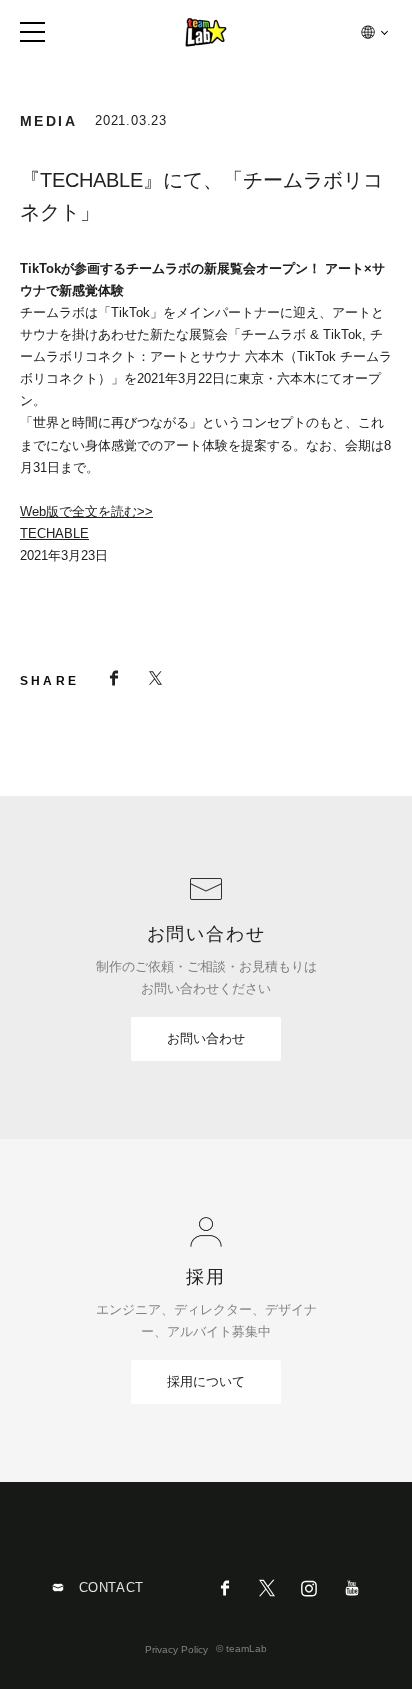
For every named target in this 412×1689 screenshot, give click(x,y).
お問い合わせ (206, 1038)
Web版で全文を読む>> (86, 511)
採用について (206, 1381)
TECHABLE (54, 533)
